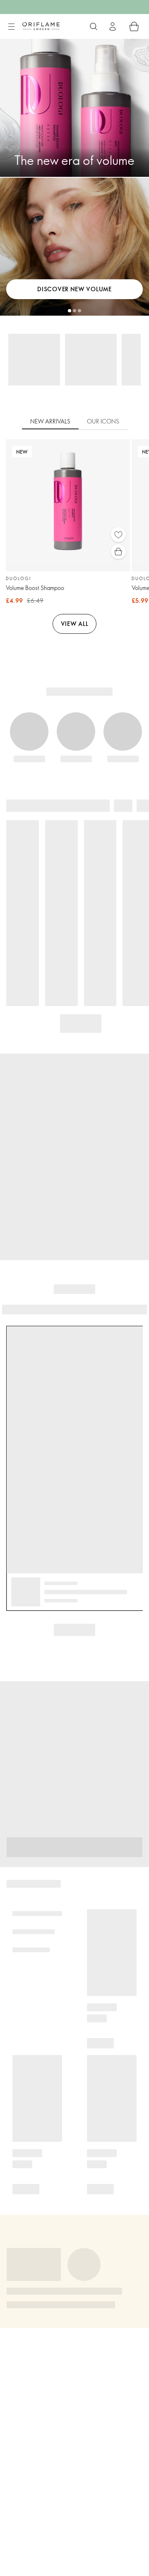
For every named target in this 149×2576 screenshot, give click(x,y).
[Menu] (11, 27)
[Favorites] (118, 535)
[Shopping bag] (134, 26)
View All (75, 624)
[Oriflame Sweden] (41, 26)
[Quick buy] (118, 552)
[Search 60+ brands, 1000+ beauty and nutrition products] (94, 26)
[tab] (50, 422)
